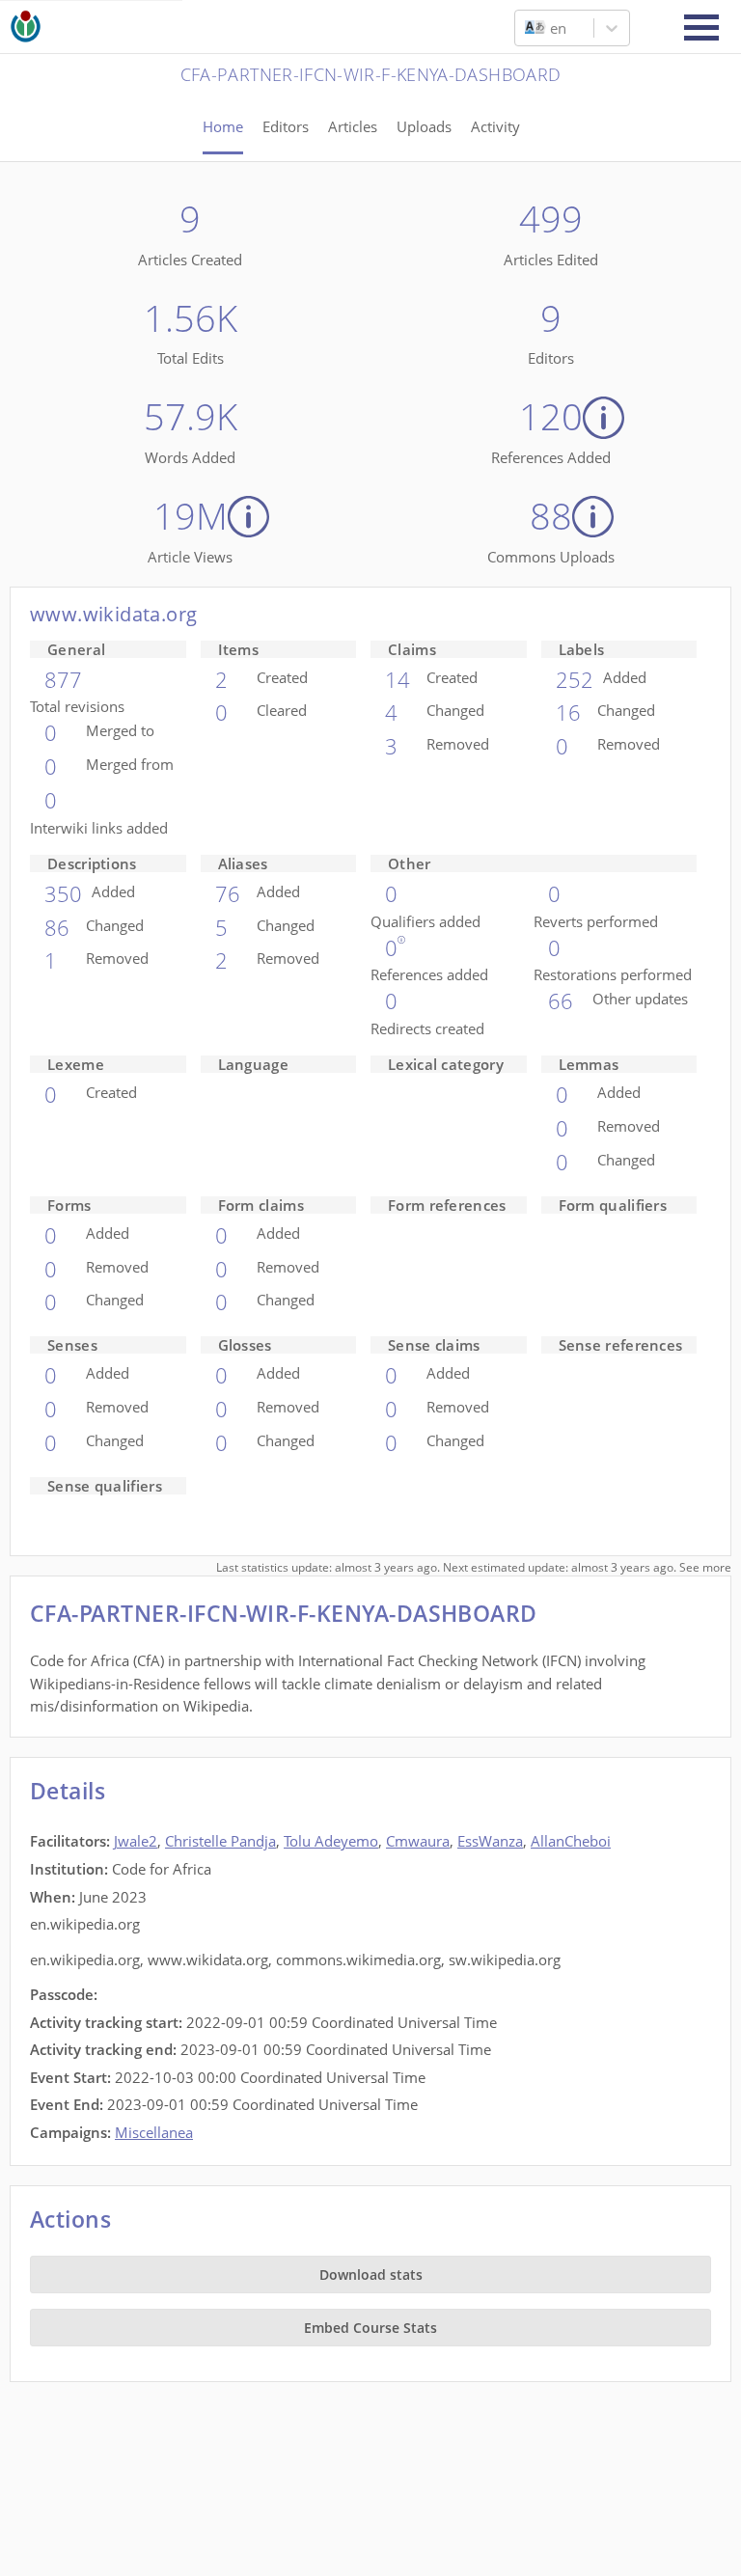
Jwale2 (136, 1841)
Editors (286, 126)
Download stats (371, 2275)
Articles (353, 126)
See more (705, 1567)
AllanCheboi (571, 1841)
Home (223, 126)
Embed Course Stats (370, 2328)
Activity (495, 126)
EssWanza (490, 1841)
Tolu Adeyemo (331, 1841)
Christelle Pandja (220, 1841)
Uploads (424, 126)
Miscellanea (154, 2132)
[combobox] (527, 28)
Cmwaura (418, 1841)
